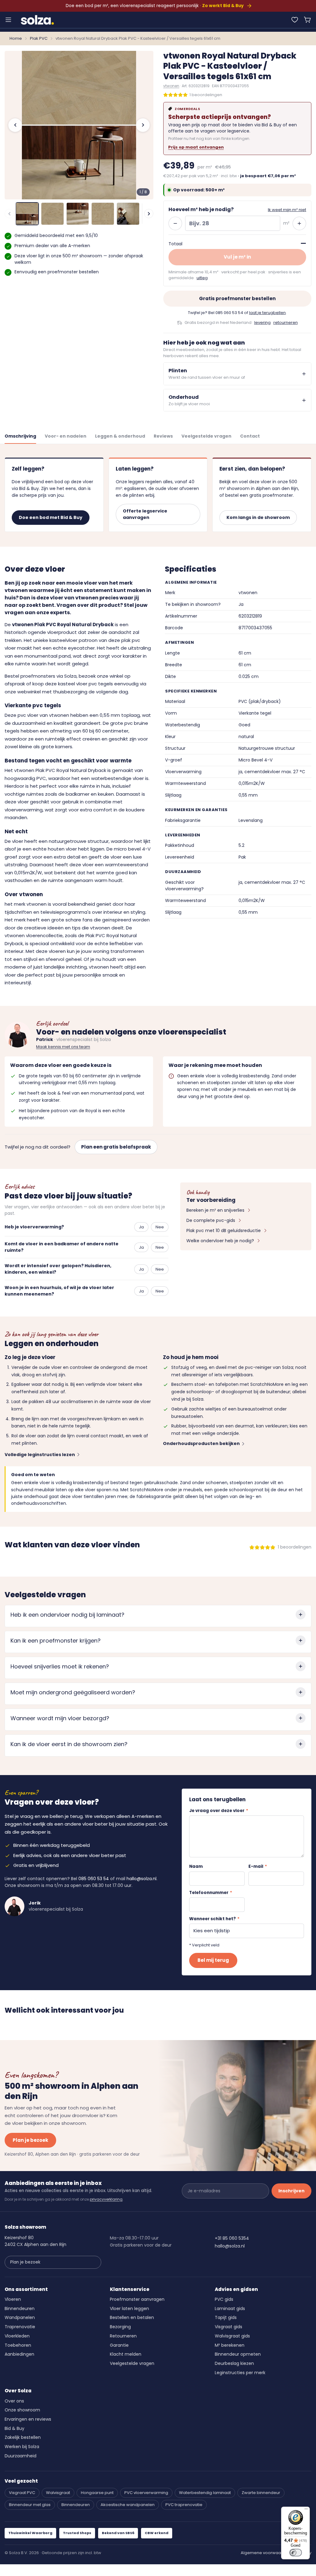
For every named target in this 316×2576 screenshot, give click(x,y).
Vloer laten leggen (129, 2309)
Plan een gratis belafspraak (116, 1147)
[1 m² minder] (175, 223)
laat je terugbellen (267, 313)
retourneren (286, 323)
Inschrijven (291, 2191)
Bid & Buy (15, 2428)
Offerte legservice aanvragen (145, 514)
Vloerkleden (17, 2336)
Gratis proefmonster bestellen (237, 298)
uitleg (202, 278)
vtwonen (171, 86)
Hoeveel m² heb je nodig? (201, 209)
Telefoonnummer (211, 1893)
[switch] (296, 2553)
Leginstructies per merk (240, 2373)
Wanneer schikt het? (214, 1919)
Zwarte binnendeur (261, 2493)
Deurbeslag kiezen (234, 2363)
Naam (196, 1866)
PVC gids (224, 2299)
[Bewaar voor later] (295, 20)
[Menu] (8, 20)
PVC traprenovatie (184, 2505)
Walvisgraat (58, 2493)
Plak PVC (39, 38)
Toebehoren (18, 2345)
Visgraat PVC (22, 2493)
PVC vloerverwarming (146, 2493)
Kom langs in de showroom (258, 517)
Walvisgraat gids (232, 2336)
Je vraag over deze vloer (219, 1811)
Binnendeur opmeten (238, 2354)
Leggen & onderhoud (120, 436)
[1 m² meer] (299, 223)
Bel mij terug (213, 1960)
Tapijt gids (226, 2317)
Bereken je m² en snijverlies (215, 1210)
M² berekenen (230, 2345)
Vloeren (13, 2299)
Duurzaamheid (21, 2456)
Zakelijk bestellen (23, 2437)
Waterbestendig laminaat (205, 2493)
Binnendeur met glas (30, 2505)
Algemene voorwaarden (266, 2553)
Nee (160, 1227)
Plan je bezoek (30, 2140)
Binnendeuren (20, 2309)
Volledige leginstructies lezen (40, 1455)
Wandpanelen (20, 2317)
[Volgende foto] (143, 125)
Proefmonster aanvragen (137, 2299)
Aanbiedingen (19, 2354)
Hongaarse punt (97, 2493)
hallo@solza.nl (141, 1879)
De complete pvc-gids (211, 1220)
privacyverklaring (106, 2199)
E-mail (258, 1866)
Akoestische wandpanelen (128, 2505)
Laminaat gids (230, 2309)
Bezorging (120, 2327)
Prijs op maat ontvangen (196, 147)
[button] (308, 20)
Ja (141, 1227)
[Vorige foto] (15, 125)
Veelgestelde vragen (206, 436)
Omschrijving (20, 436)
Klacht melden (126, 2354)
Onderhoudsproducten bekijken (201, 1443)
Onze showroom (22, 2410)
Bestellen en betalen (132, 2317)
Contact (250, 436)
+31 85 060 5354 (232, 2238)
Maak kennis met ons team (63, 1047)
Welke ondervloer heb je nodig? (220, 1241)
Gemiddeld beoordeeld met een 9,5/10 (56, 235)
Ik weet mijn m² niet (287, 210)
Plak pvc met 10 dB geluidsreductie (224, 1231)
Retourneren (123, 2336)
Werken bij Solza (22, 2447)
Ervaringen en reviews (28, 2419)
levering (262, 323)
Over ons (14, 2401)
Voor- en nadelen (66, 436)
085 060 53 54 (229, 313)
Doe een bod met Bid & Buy (51, 517)
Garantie (119, 2345)
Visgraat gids (229, 2327)
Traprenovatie (20, 2327)
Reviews (163, 436)
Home (16, 38)
